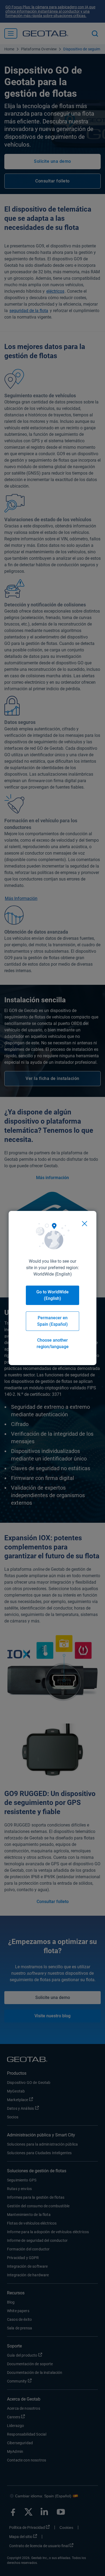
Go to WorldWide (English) (52, 1295)
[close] (85, 1224)
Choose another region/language (53, 1343)
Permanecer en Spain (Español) (52, 1321)
